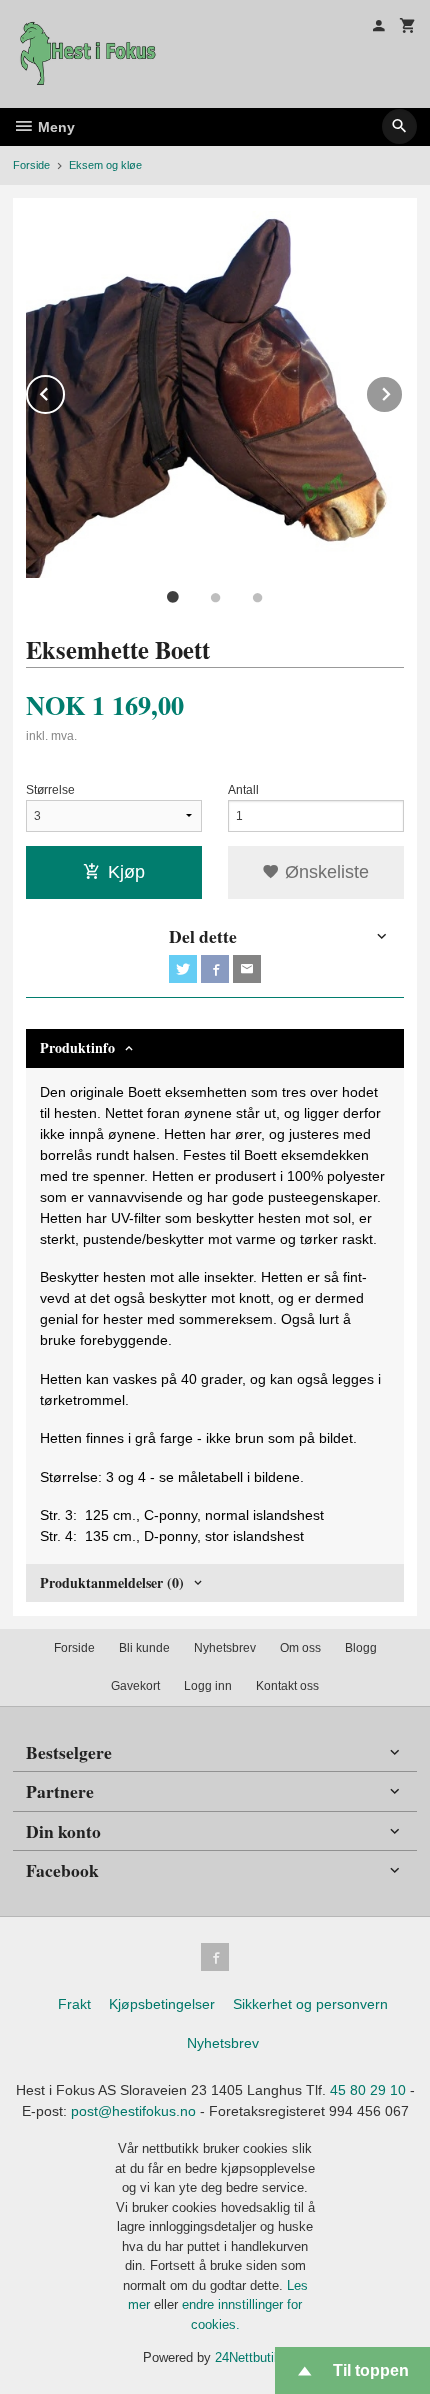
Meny (54, 127)
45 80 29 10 (368, 2090)
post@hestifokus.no (133, 2111)
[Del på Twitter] (183, 969)
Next (403, 390)
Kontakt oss (287, 1686)
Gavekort (135, 1686)
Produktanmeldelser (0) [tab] (112, 1582)
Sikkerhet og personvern (310, 2004)
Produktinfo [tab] (77, 1047)
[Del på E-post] (247, 969)
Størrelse (50, 790)
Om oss (300, 1648)
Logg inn (208, 1686)
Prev (64, 390)
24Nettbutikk (251, 2357)
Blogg (361, 1648)
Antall (243, 790)
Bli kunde (144, 1648)
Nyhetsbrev (225, 1648)
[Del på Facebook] (215, 969)
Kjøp (126, 872)
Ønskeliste (324, 872)
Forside (31, 165)
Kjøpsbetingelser (162, 2004)
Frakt (74, 2004)
